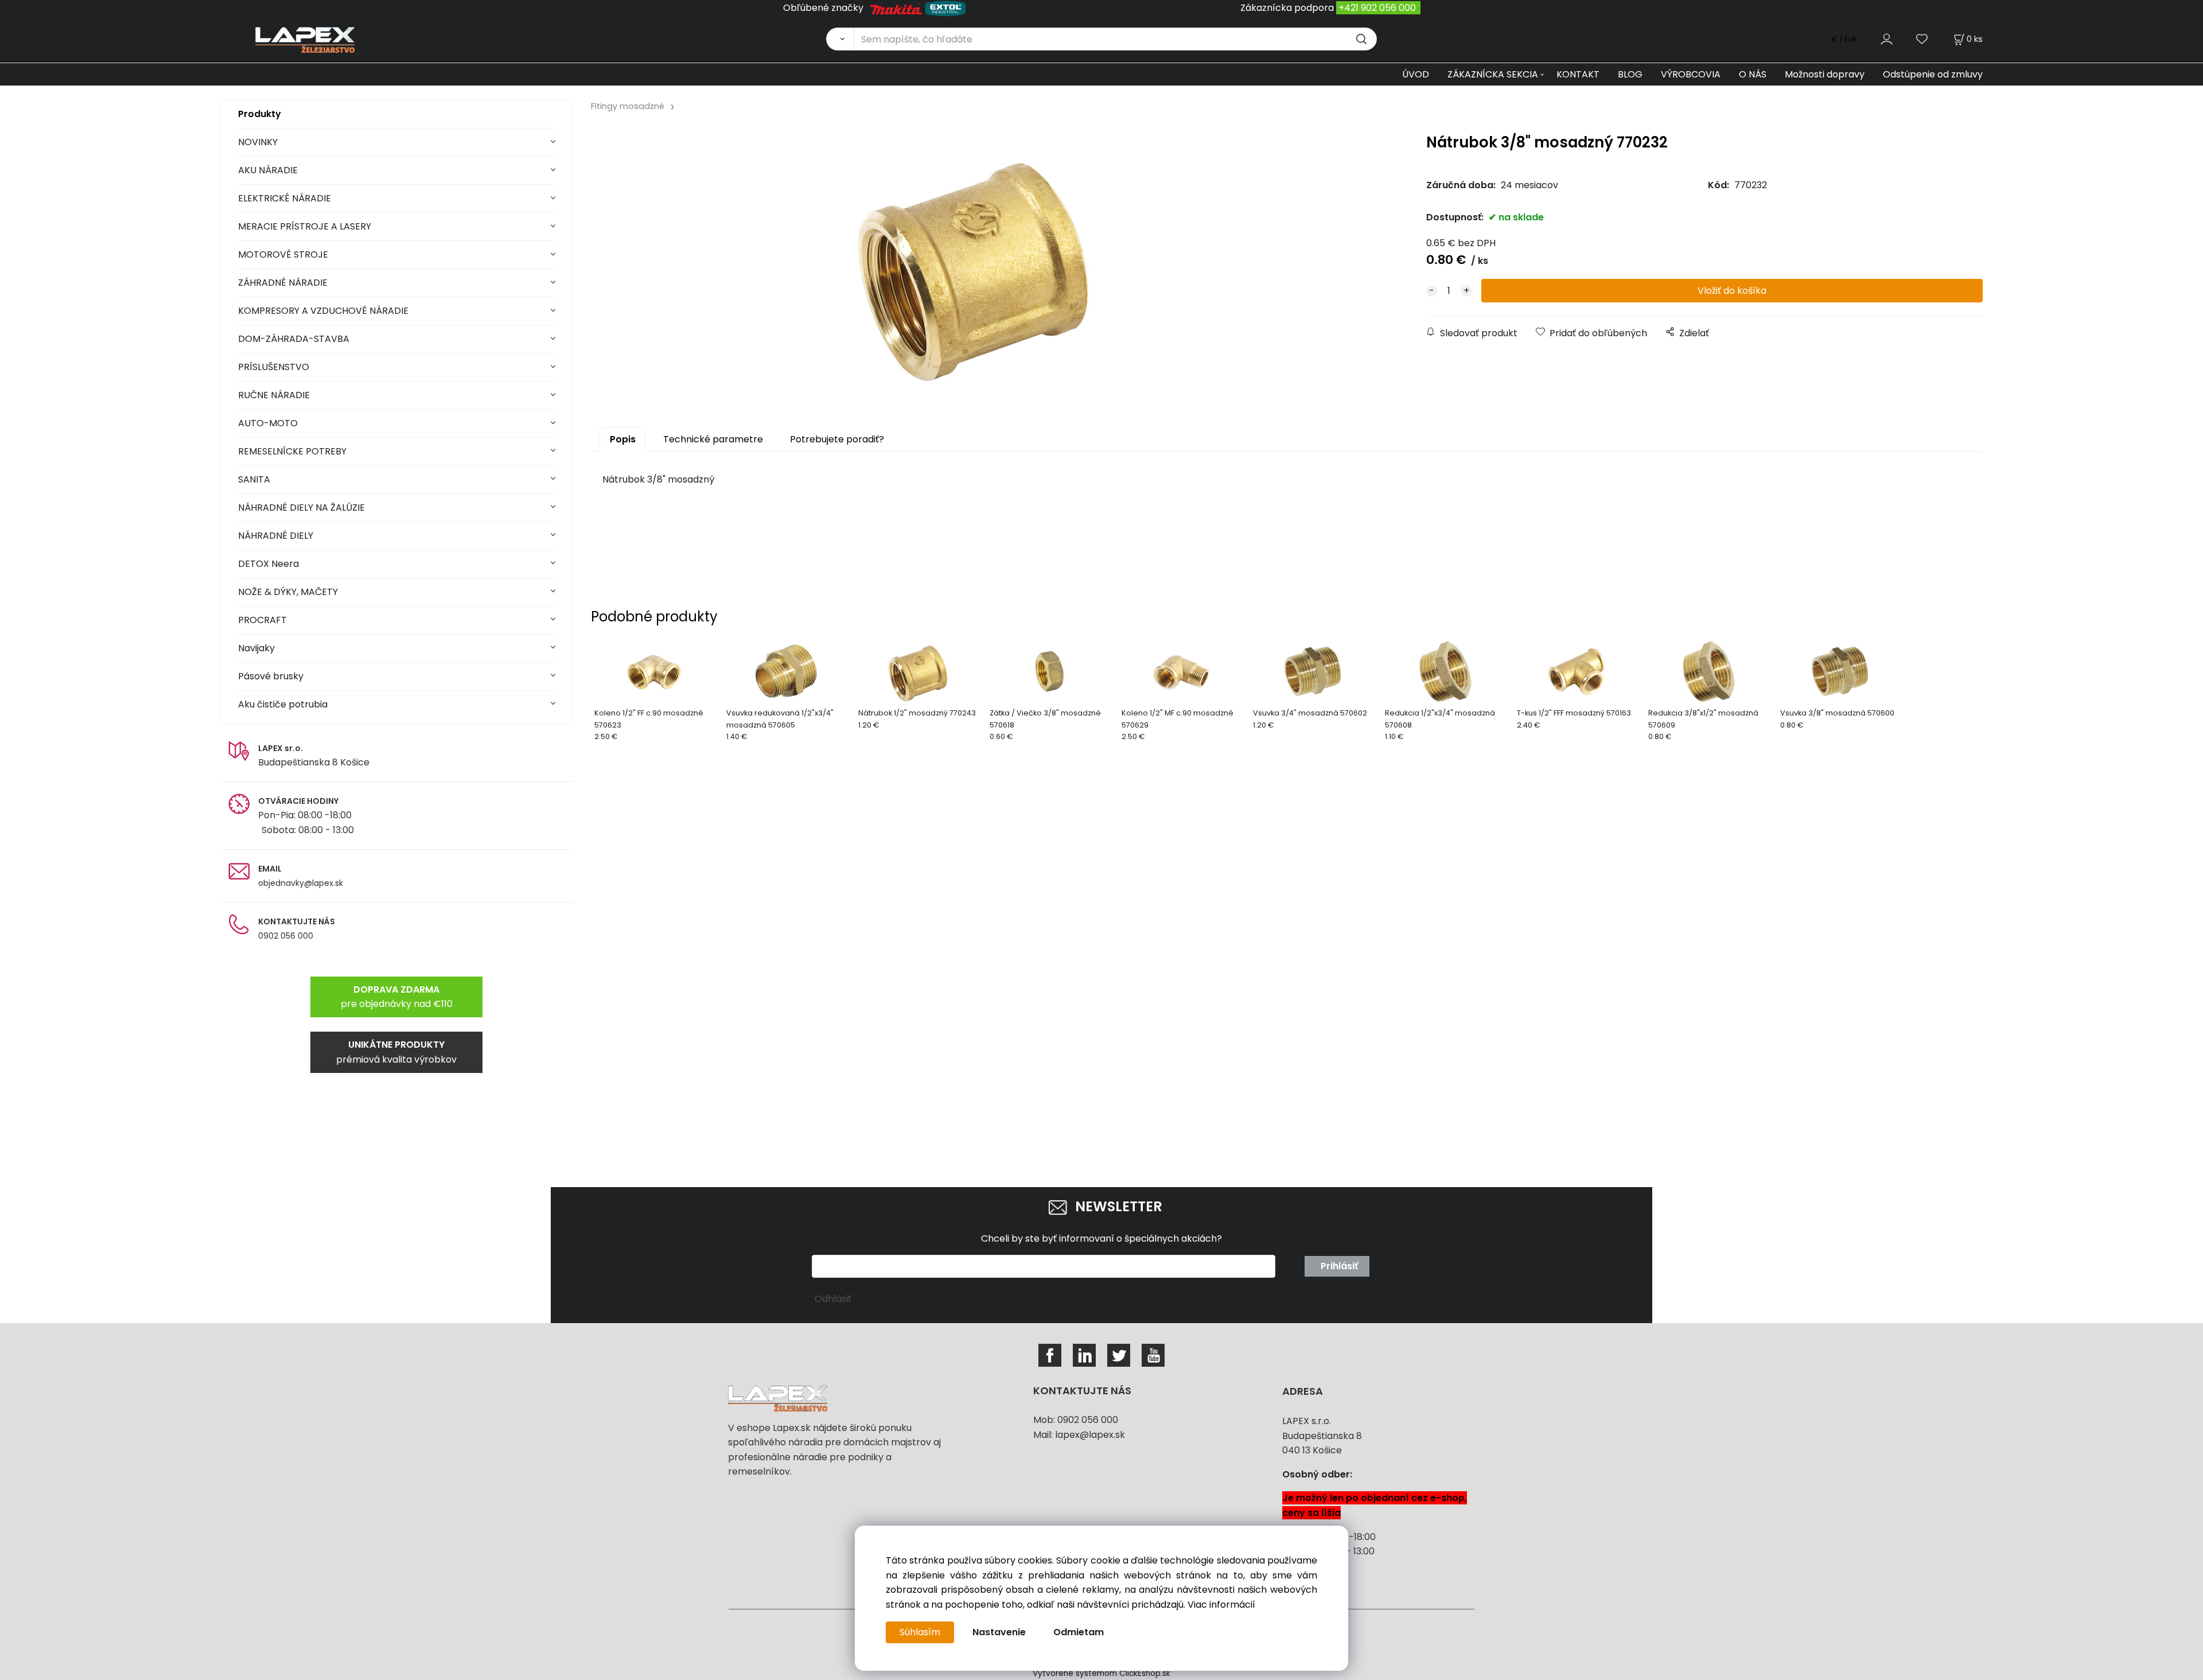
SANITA (254, 479)
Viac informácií (1221, 1605)
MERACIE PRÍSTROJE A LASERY (305, 226)
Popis (623, 439)
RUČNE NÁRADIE (274, 395)
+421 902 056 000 (1377, 8)
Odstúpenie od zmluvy (1933, 74)
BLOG (1630, 74)
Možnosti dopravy (1825, 74)
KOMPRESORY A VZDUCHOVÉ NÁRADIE (323, 311)
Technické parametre (713, 439)
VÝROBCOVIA (1691, 74)
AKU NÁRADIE (268, 170)
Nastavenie (999, 1632)
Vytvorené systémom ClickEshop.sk (1101, 1673)
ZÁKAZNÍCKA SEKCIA (1493, 74)
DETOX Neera (268, 564)
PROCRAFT (262, 620)
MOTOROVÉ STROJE (283, 254)
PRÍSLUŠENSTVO (274, 367)
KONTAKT (1578, 74)
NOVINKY (258, 142)
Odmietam (1079, 1632)
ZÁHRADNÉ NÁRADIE (283, 283)
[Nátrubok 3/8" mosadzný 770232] (974, 264)
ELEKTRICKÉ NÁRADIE (285, 198)
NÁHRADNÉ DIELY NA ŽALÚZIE (301, 507)
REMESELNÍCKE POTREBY (292, 451)
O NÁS (1753, 74)
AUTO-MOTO (268, 423)
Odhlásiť (833, 1299)
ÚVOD (1416, 74)
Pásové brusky (271, 676)
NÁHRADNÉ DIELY (276, 536)
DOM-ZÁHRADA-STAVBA (294, 339)
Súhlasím (920, 1632)
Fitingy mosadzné (628, 106)
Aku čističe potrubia (283, 704)
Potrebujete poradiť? (837, 439)
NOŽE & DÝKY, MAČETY (288, 592)
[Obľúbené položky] (1922, 39)
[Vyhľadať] (840, 39)
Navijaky (256, 648)
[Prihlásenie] (1887, 39)
